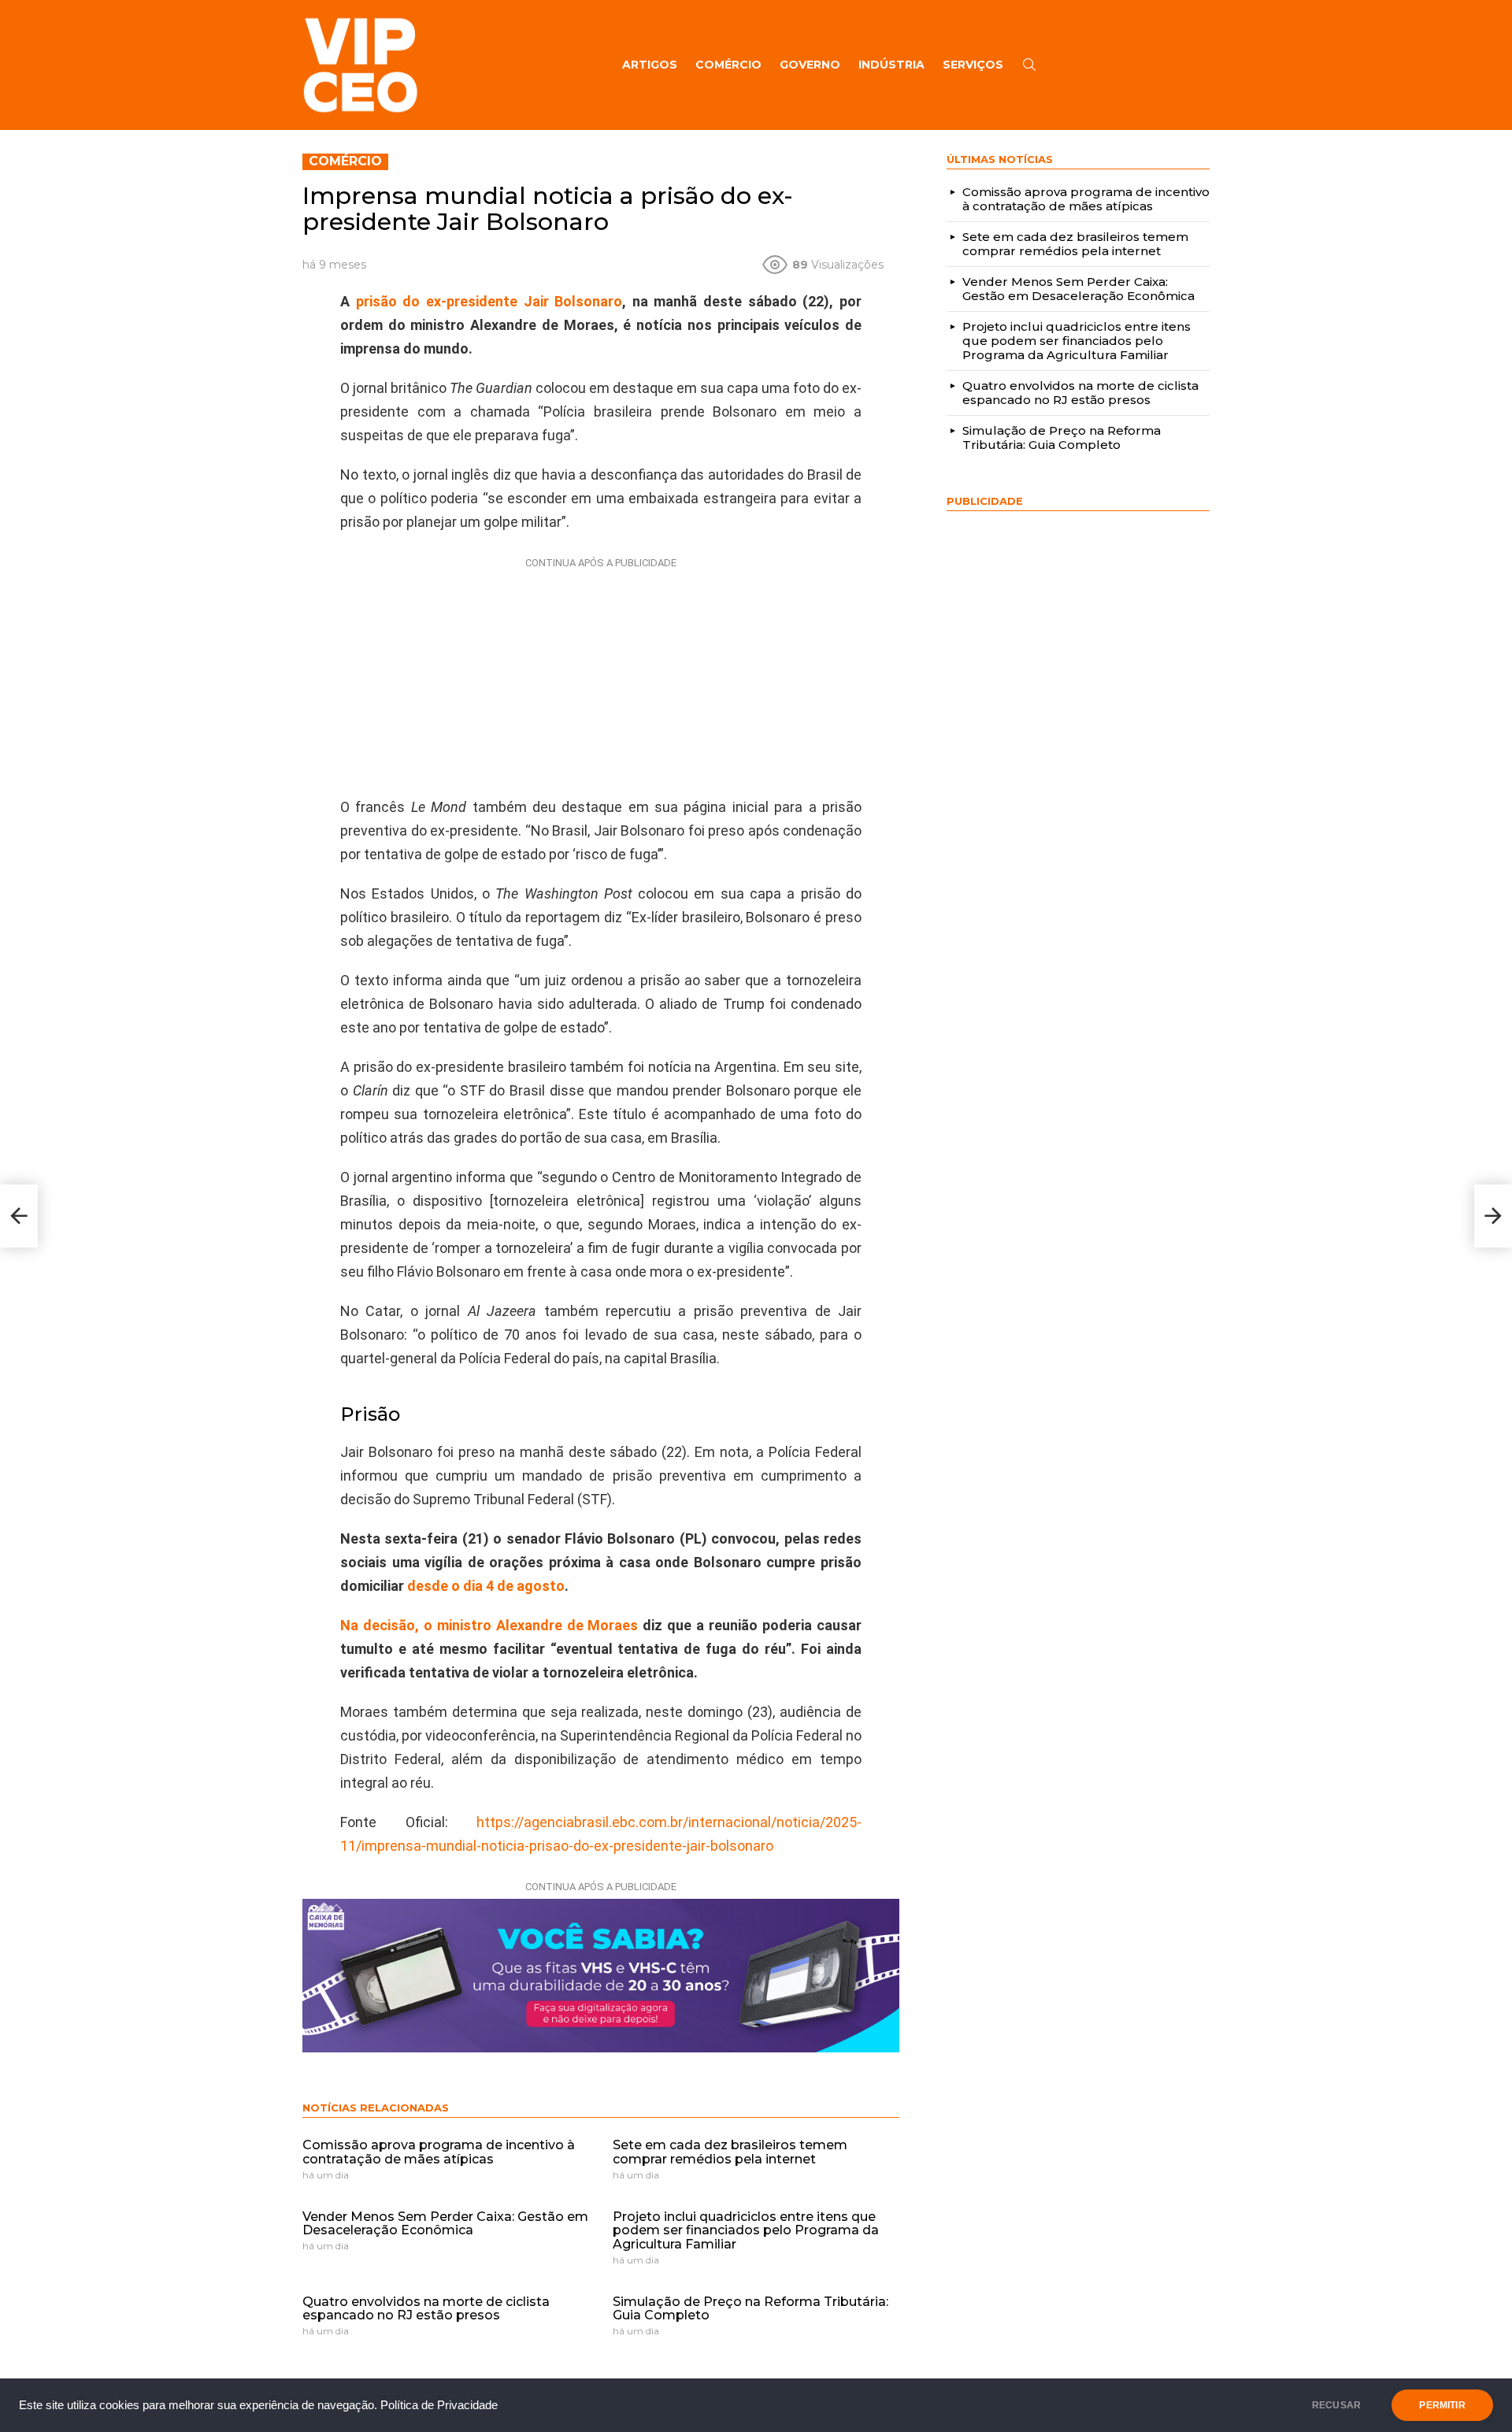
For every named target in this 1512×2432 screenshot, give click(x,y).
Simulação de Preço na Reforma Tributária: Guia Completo (750, 2309)
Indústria (891, 65)
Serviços (973, 65)
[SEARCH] (1029, 65)
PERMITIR (1442, 2405)
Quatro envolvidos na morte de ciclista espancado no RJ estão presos (426, 2309)
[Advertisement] (601, 673)
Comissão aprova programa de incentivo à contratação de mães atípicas (439, 2152)
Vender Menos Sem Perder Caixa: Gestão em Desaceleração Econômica (445, 2224)
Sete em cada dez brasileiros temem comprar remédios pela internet (730, 2152)
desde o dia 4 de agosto (486, 1586)
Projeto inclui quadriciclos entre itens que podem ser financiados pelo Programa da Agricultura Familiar (746, 2230)
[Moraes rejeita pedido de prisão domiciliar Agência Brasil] (19, 1216)
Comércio (728, 65)
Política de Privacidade (439, 2405)
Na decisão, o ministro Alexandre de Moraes (491, 1625)
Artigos (650, 65)
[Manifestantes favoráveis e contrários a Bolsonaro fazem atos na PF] (1493, 1216)
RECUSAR (1336, 2405)
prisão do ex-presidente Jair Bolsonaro (489, 301)
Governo (810, 65)
